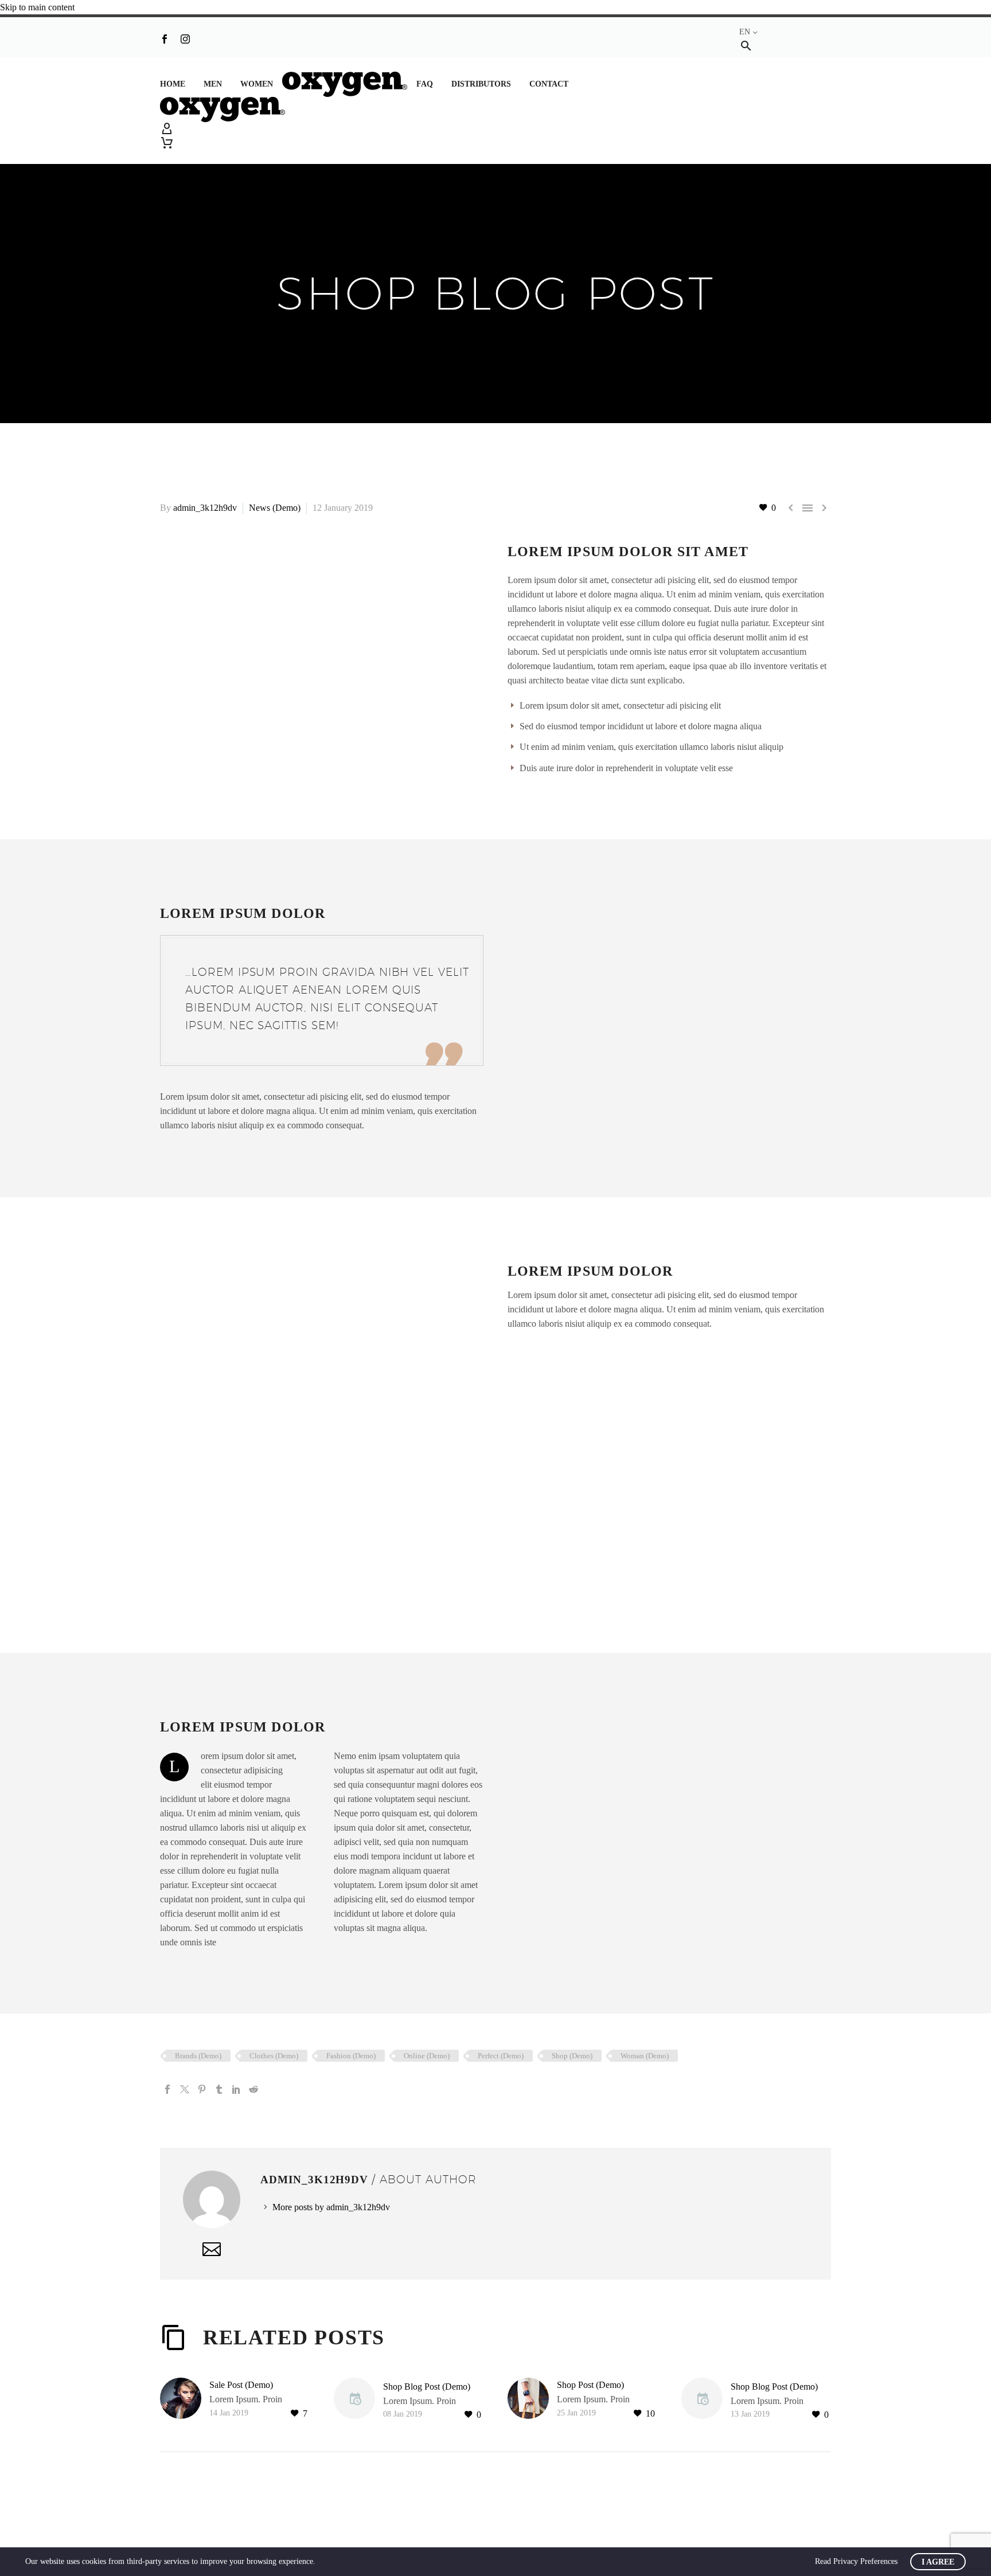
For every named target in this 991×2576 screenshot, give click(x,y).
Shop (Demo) (572, 2056)
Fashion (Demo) (351, 2056)
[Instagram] (185, 39)
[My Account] (495, 129)
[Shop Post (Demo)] (532, 2399)
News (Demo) (275, 508)
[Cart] (167, 143)
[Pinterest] (202, 2089)
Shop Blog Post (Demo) (427, 2387)
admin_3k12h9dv (205, 508)
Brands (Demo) (198, 2056)
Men (213, 84)
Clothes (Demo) (274, 2056)
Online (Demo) (427, 2056)
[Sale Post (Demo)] (185, 2399)
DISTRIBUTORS (481, 84)
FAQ (425, 84)
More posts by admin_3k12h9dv (331, 2207)
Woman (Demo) (645, 2056)
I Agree (938, 2562)
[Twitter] (185, 2089)
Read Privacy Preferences (856, 2561)
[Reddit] (253, 2089)
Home (173, 84)
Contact (549, 84)
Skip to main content (37, 7)
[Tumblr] (219, 2089)
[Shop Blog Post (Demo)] (358, 2400)
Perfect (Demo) (501, 2056)
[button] (746, 46)
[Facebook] (165, 39)
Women (257, 84)
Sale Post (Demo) (241, 2385)
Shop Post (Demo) (590, 2385)
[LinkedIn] (236, 2089)
